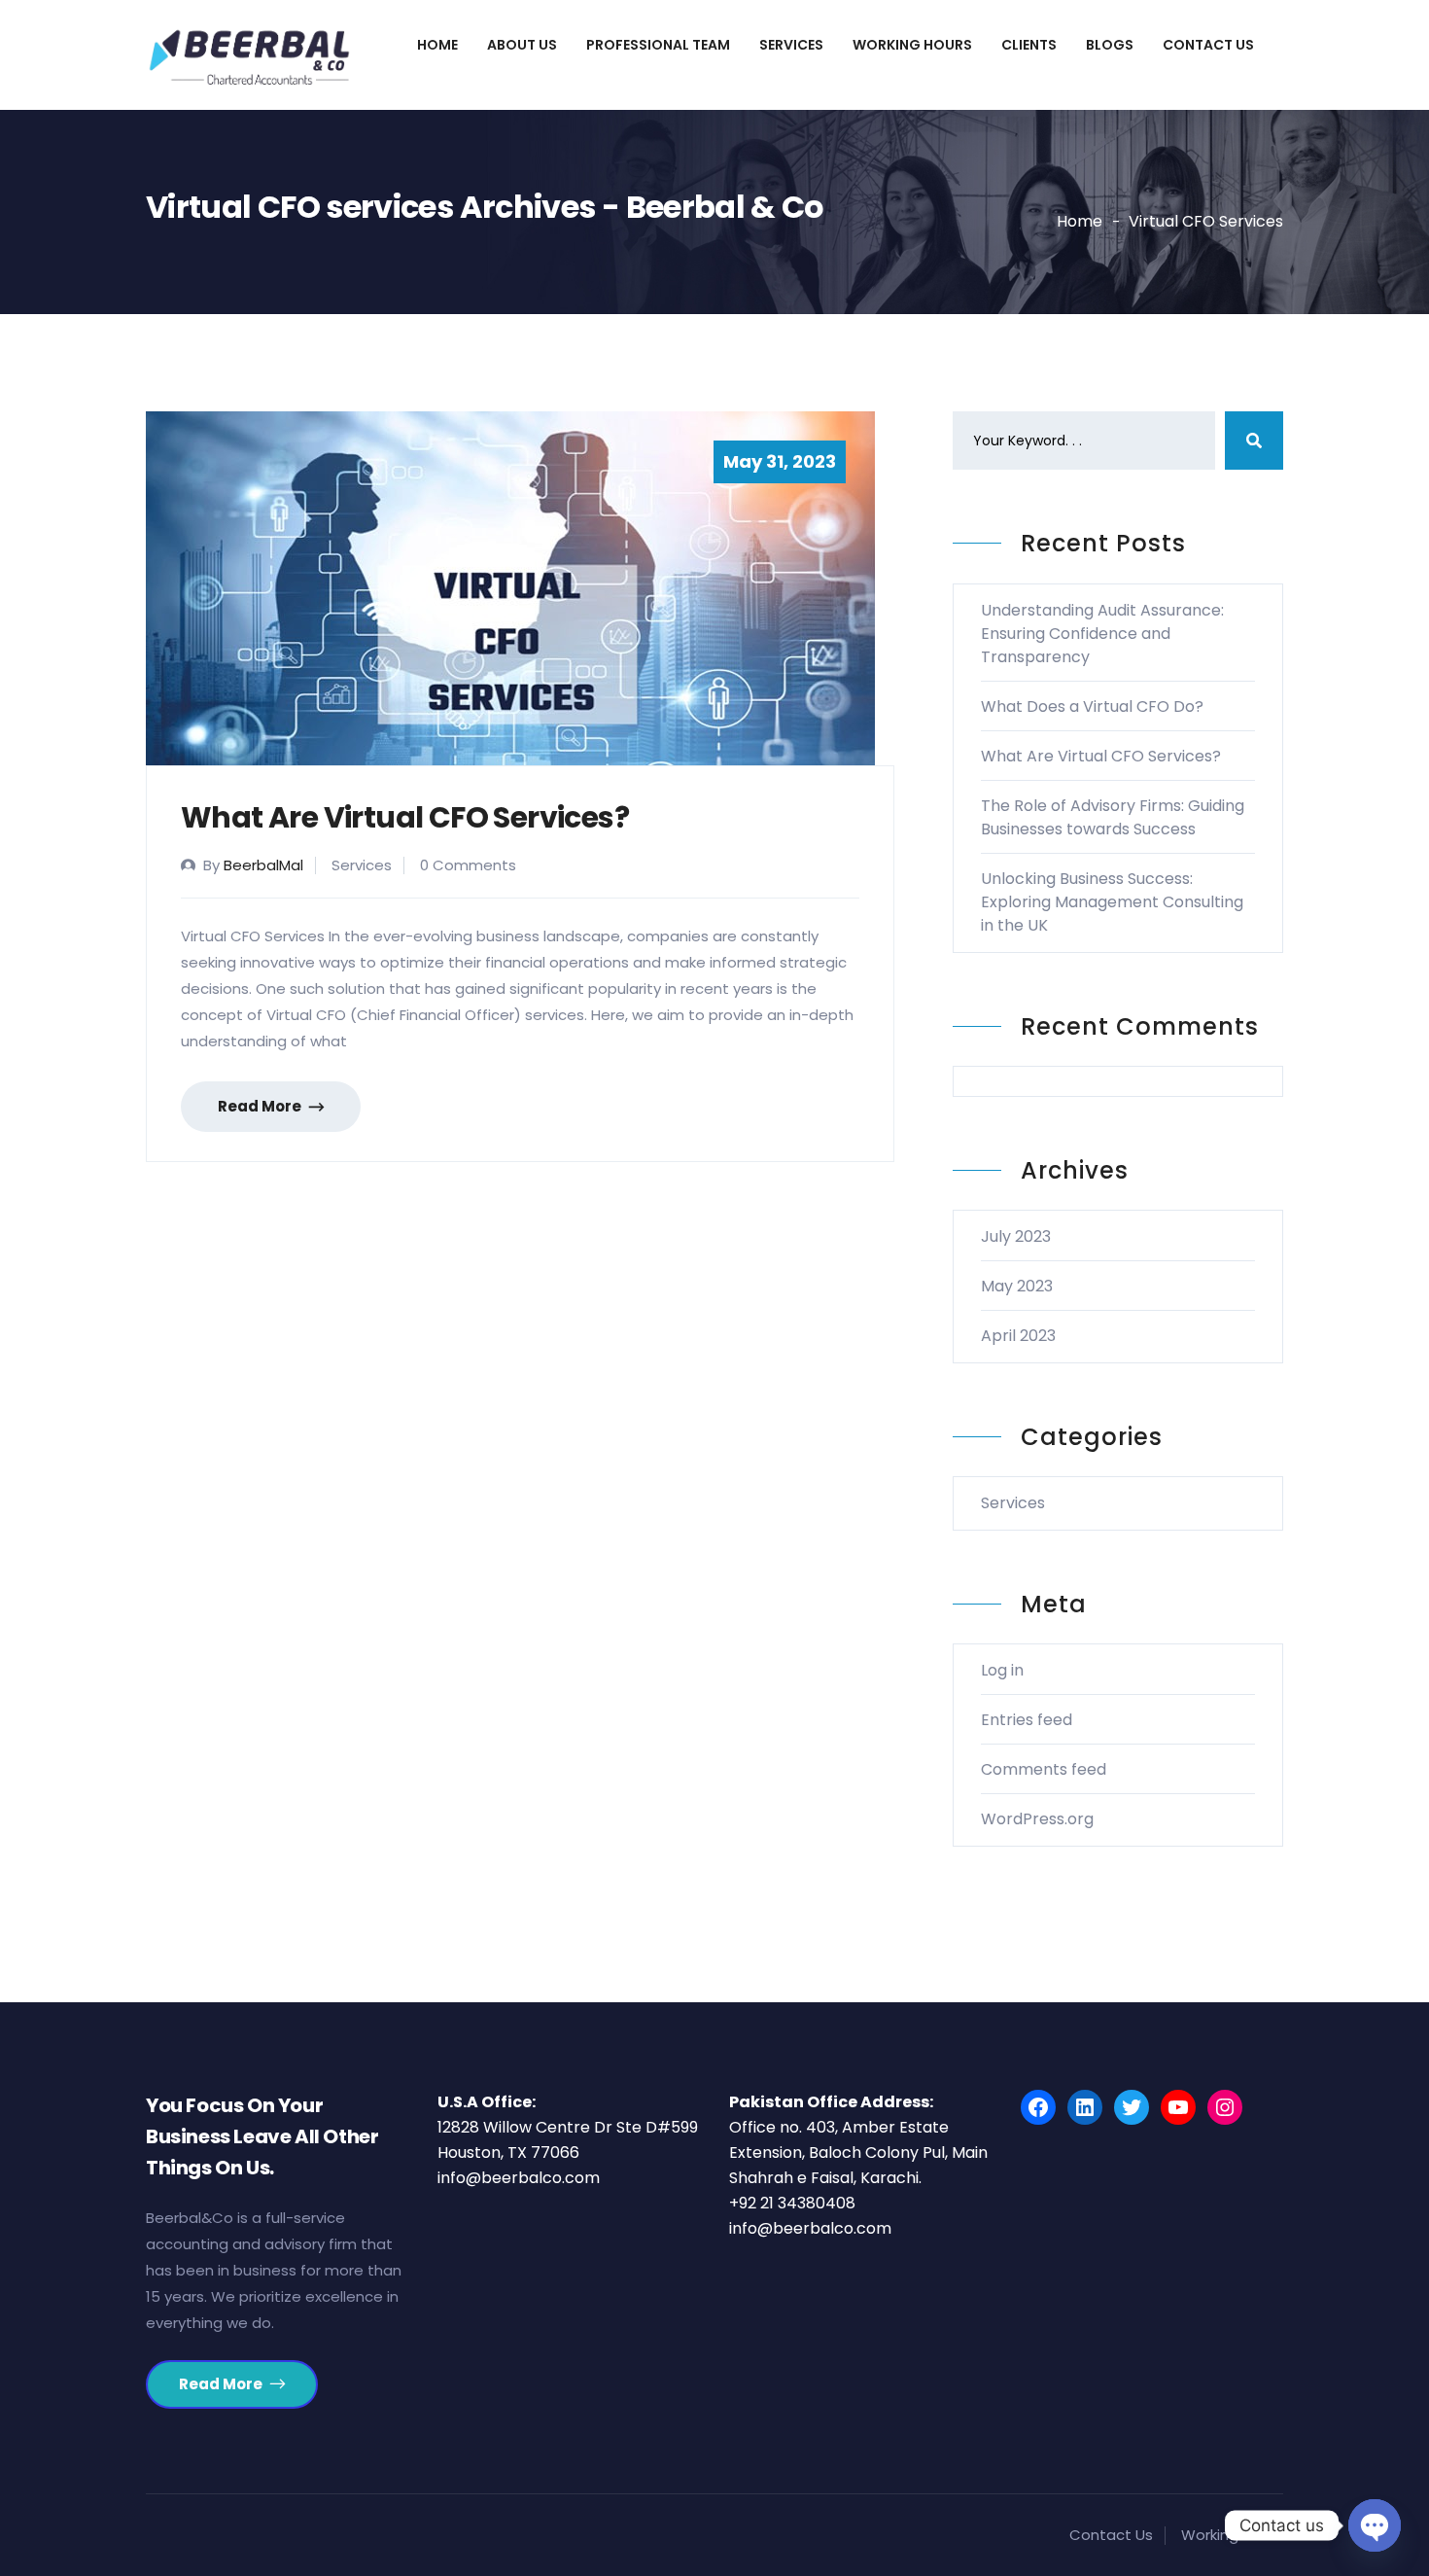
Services (791, 45)
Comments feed (1044, 1769)
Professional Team (658, 45)
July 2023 (1016, 1236)
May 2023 (1017, 1286)
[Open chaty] (1375, 2525)
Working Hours (912, 45)
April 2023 (1018, 1336)
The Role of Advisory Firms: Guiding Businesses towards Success (1113, 817)
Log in (1002, 1670)
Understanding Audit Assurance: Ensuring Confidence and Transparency (1102, 634)
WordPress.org (1037, 1819)
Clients (1029, 45)
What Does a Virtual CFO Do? (1092, 706)
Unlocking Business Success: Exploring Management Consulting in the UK (1112, 902)
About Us (522, 45)
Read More (261, 1106)
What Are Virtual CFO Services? (405, 817)
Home (437, 45)
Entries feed (1027, 1720)
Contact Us (1208, 45)
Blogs (1110, 45)
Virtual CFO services (1206, 221)
